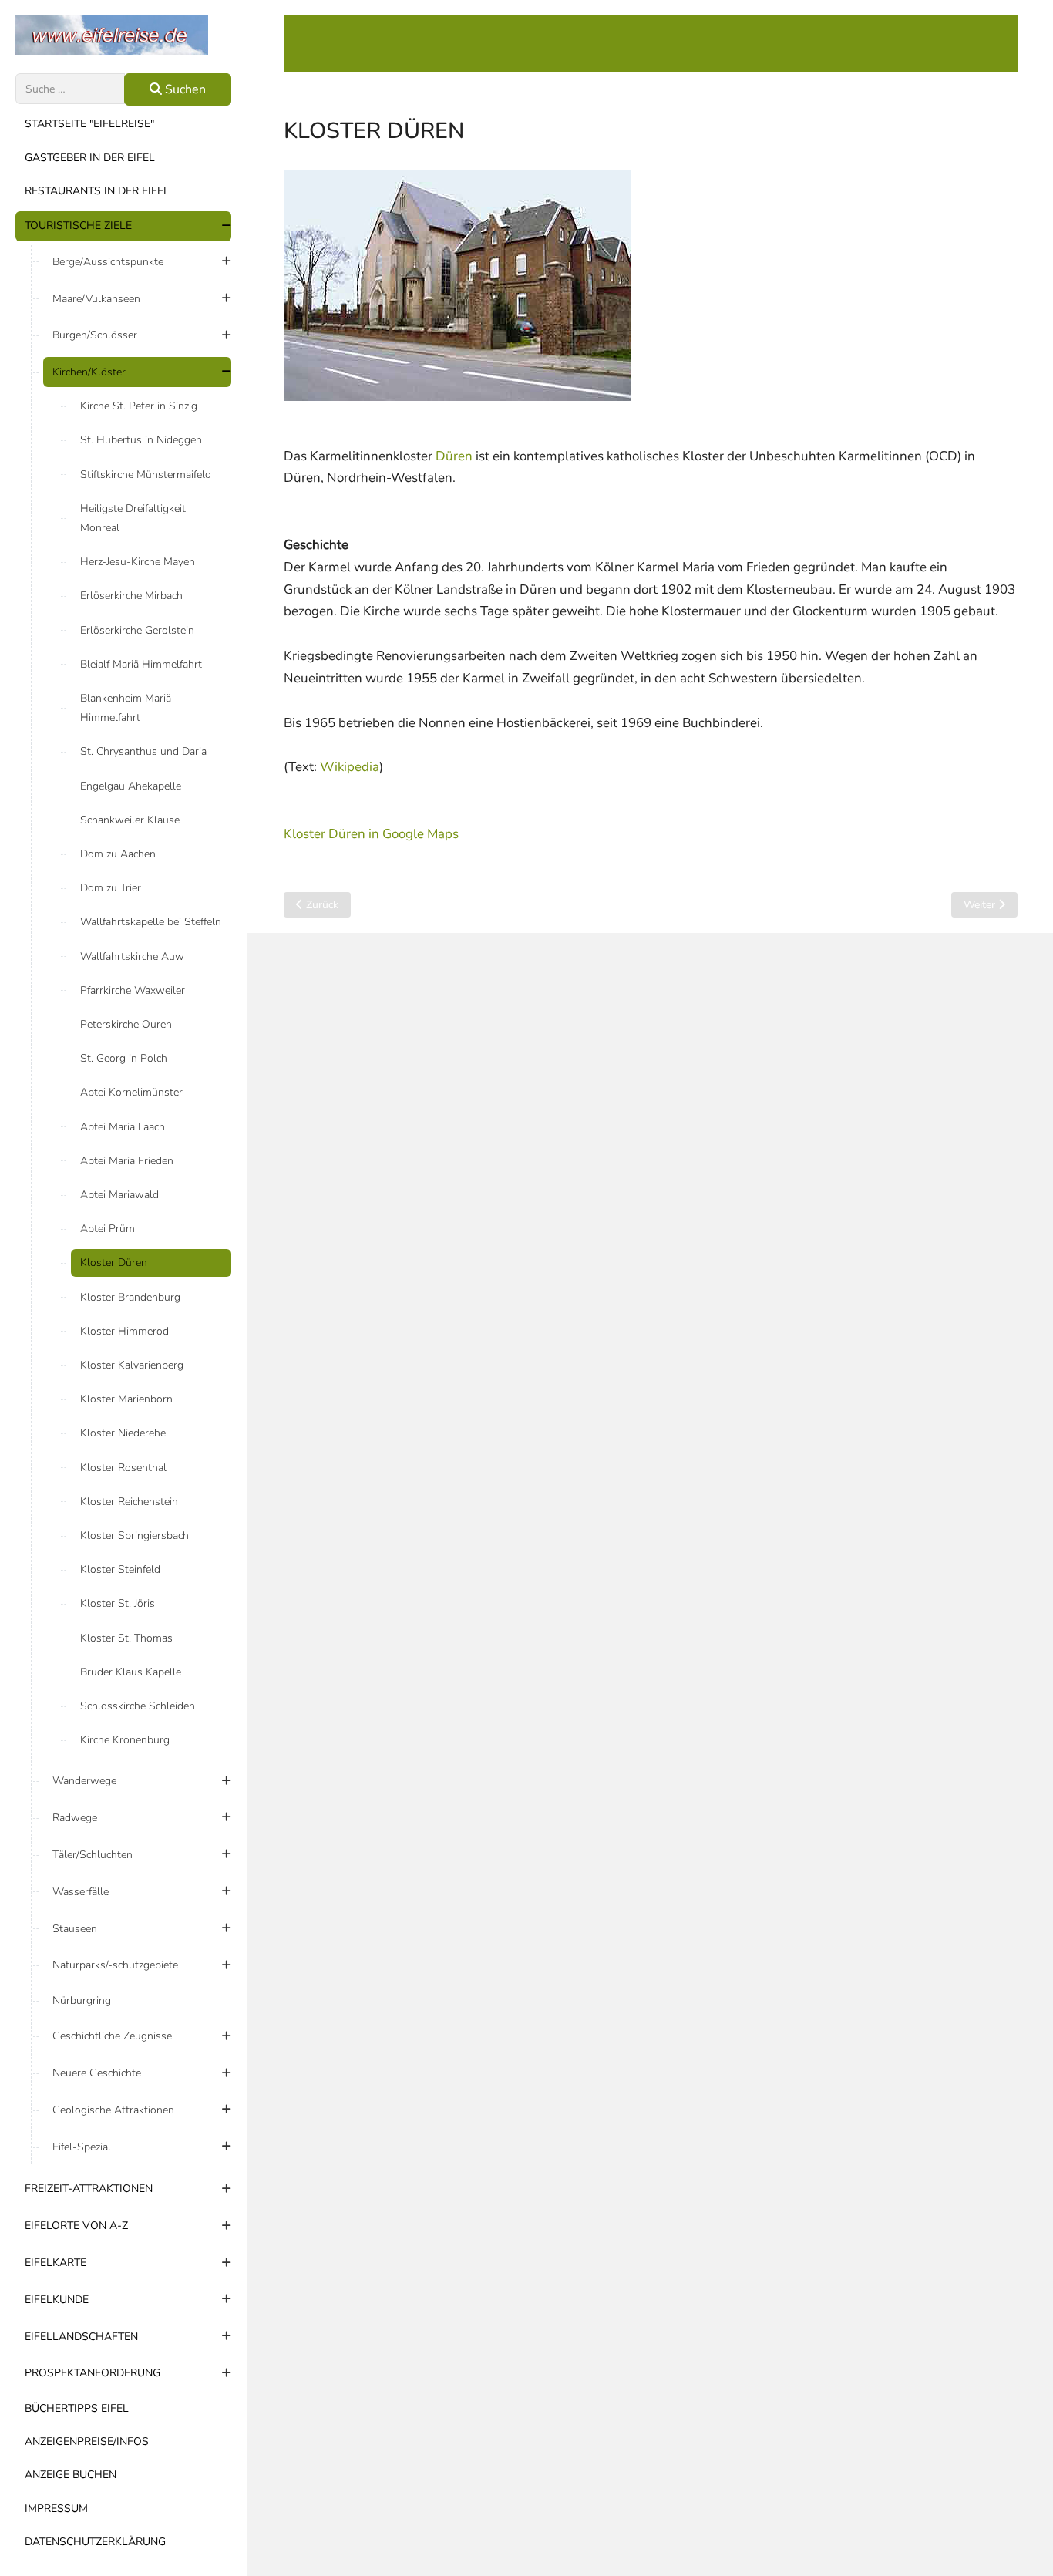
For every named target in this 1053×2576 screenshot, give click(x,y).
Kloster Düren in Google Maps (371, 834)
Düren (454, 456)
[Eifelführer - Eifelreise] (123, 35)
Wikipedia (350, 767)
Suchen (184, 89)
